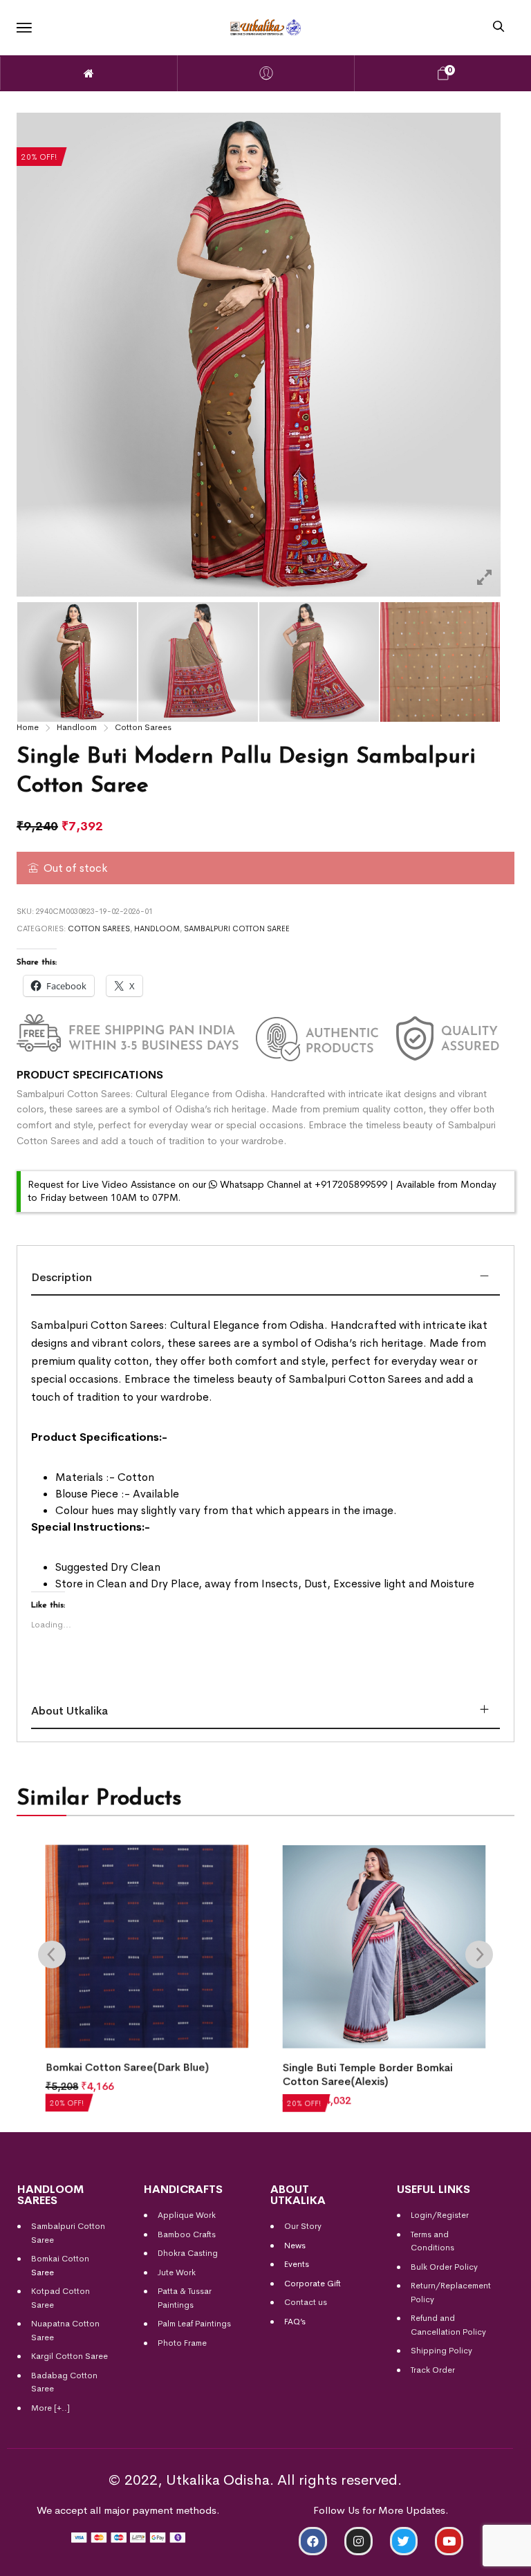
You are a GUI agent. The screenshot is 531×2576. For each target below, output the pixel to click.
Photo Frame (182, 2343)
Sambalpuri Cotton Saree (237, 928)
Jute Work (177, 2272)
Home (28, 727)
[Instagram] (358, 2541)
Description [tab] (62, 1277)
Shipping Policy (441, 2351)
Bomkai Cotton (60, 2259)
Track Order (433, 2370)
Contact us (306, 2302)
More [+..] (50, 2408)
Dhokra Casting (188, 2253)
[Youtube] (449, 2541)
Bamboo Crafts (187, 2234)
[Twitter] (404, 2541)
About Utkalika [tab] (69, 1711)
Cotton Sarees (143, 727)
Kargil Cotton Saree (69, 2356)
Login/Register (440, 2215)
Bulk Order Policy (444, 2267)
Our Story (303, 2226)
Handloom (77, 727)
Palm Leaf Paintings (194, 2324)
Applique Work (187, 2215)
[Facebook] (313, 2541)
